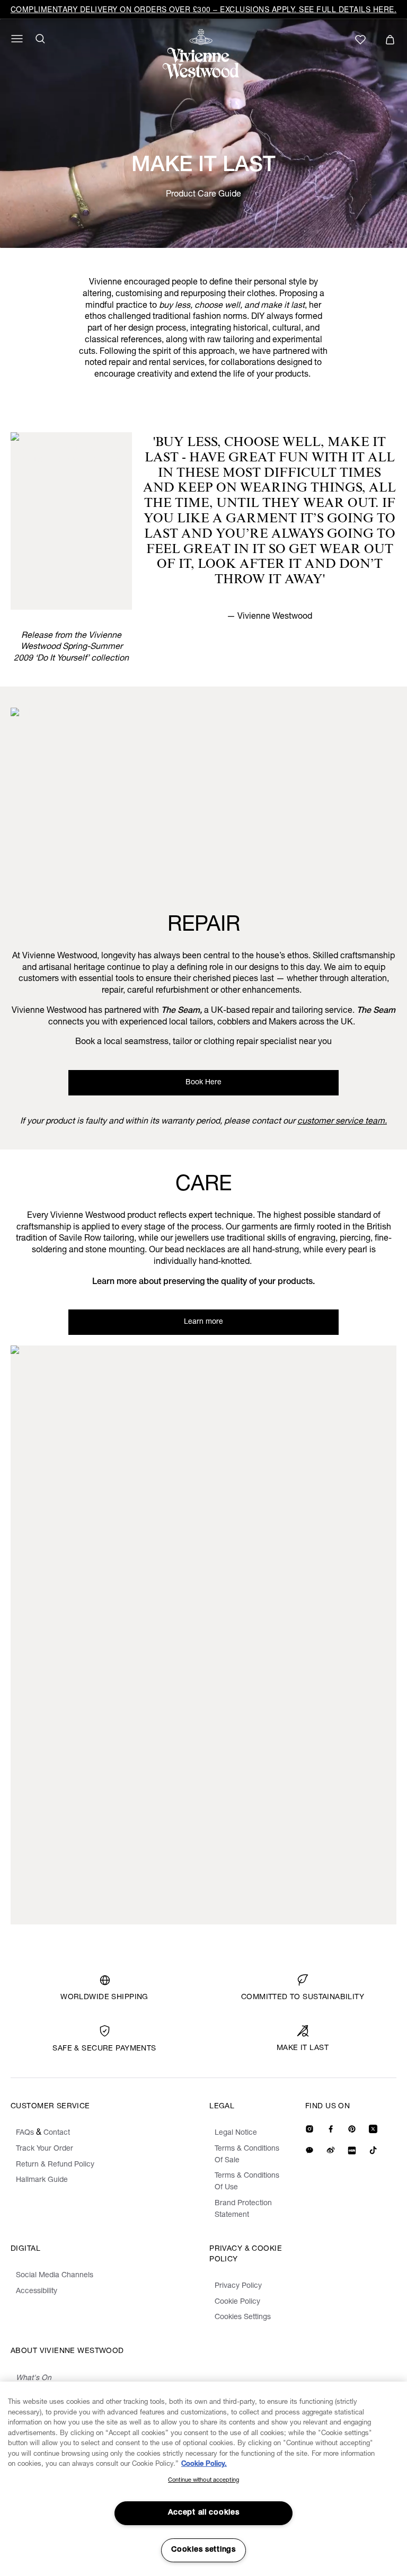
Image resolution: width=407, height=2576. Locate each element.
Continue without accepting (203, 2480)
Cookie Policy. (204, 2464)
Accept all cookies (204, 2513)
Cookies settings (203, 2550)
